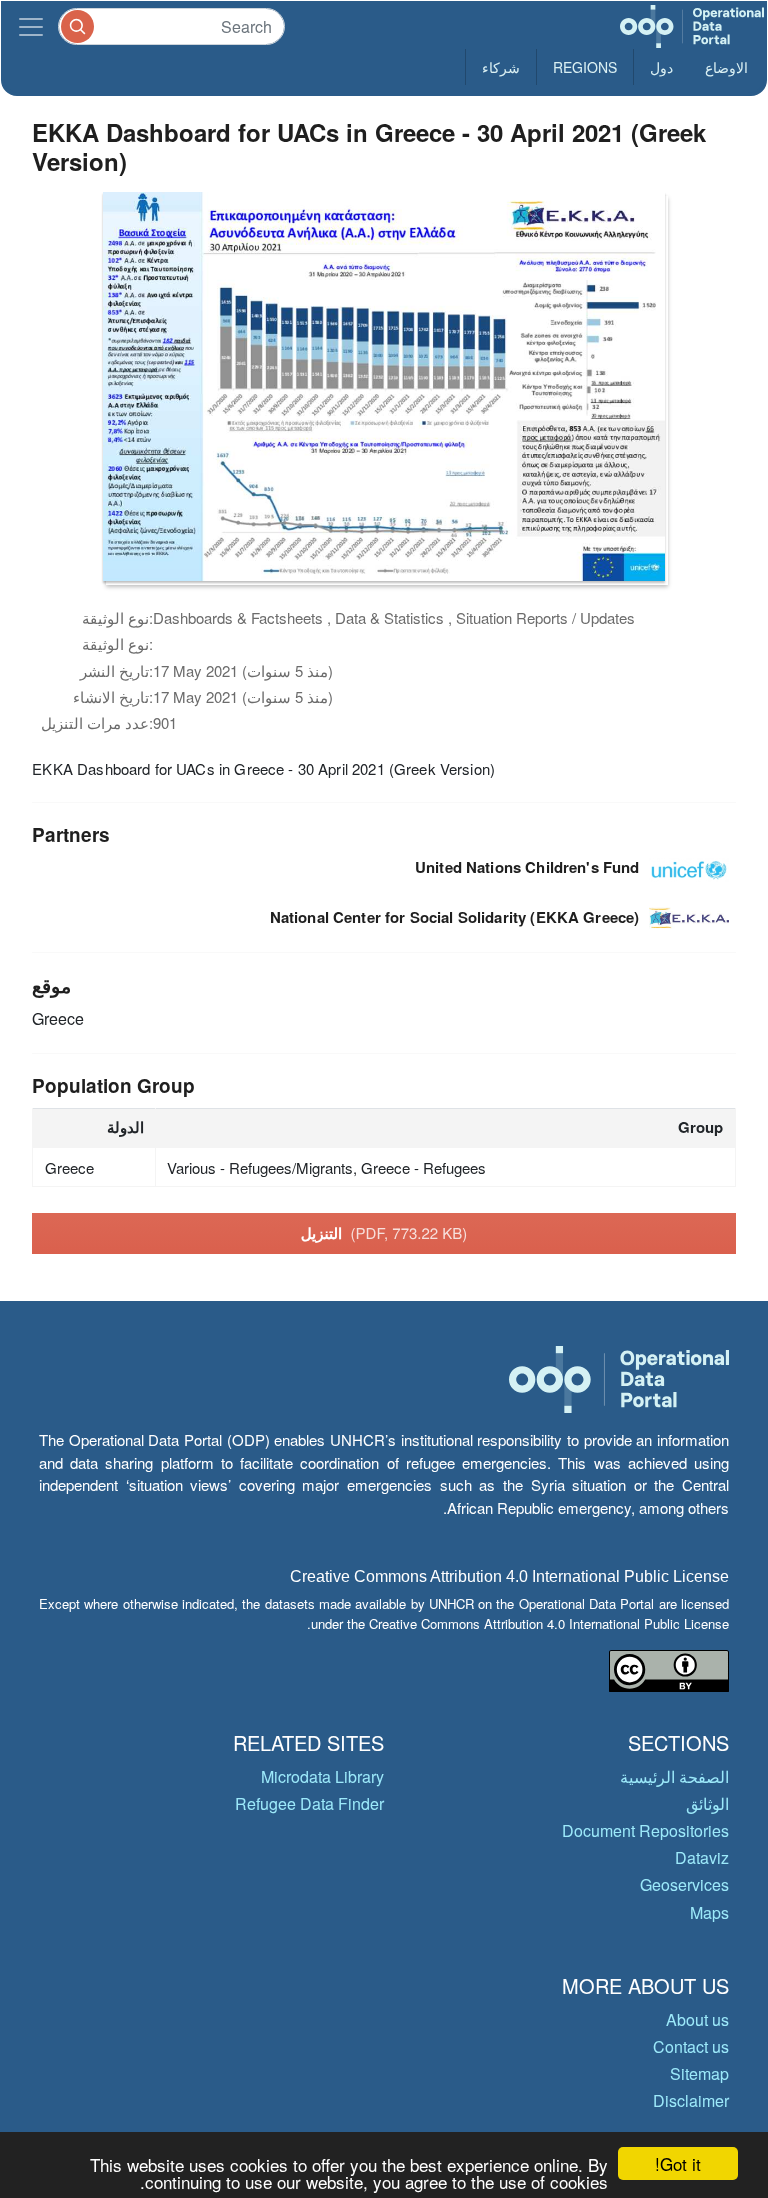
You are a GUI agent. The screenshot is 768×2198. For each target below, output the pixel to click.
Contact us (691, 2046)
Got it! (678, 2163)
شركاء (501, 67)
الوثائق (707, 1803)
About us (697, 2019)
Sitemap (699, 2073)
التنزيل (384, 1233)
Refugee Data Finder (309, 1803)
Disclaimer (691, 2100)
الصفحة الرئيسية (674, 1776)
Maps (709, 1912)
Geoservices (684, 1884)
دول (661, 67)
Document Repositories (645, 1830)
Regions (585, 67)
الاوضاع (726, 67)
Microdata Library (322, 1776)
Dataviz (702, 1857)
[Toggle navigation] (31, 26)
